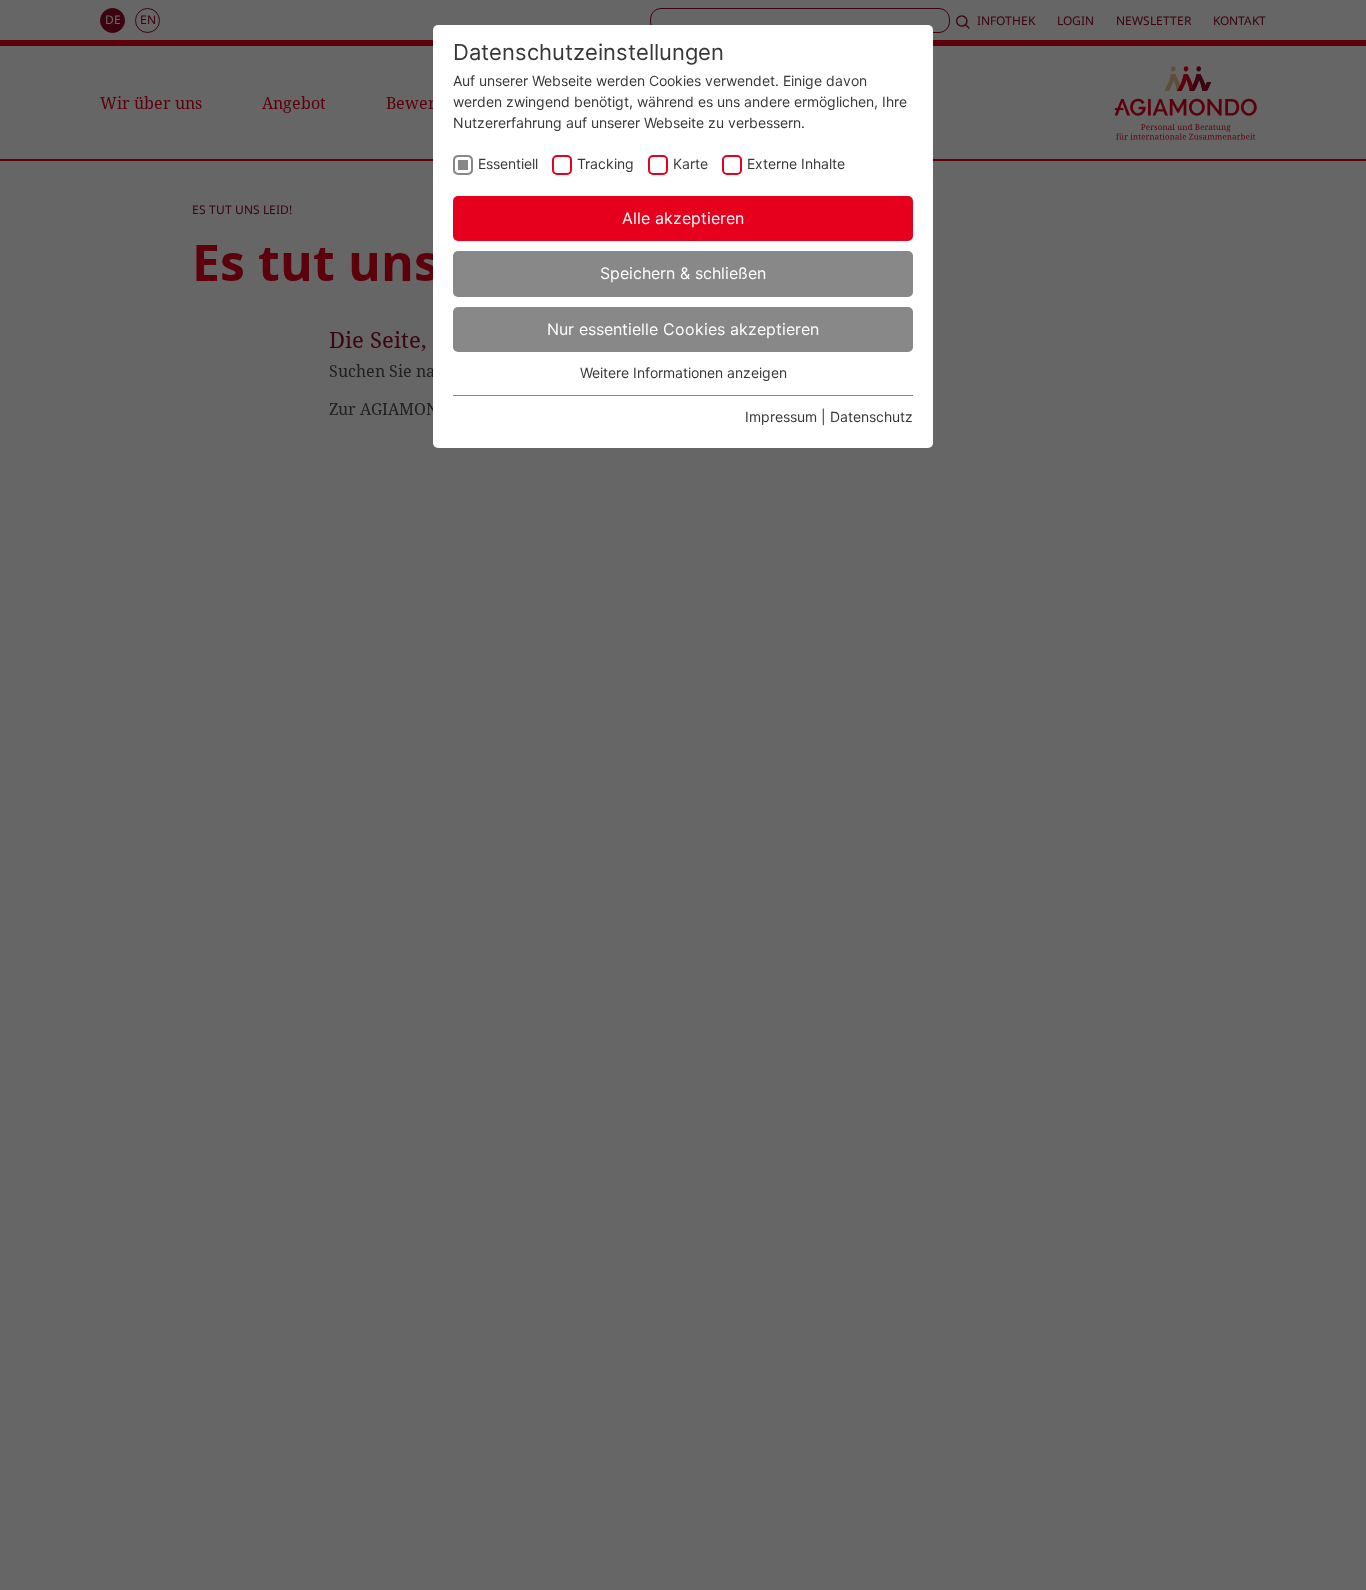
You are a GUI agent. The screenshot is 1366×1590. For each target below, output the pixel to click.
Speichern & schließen (683, 273)
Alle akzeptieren (683, 218)
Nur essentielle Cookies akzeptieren (683, 329)
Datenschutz (871, 416)
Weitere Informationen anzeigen (683, 372)
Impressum (781, 416)
